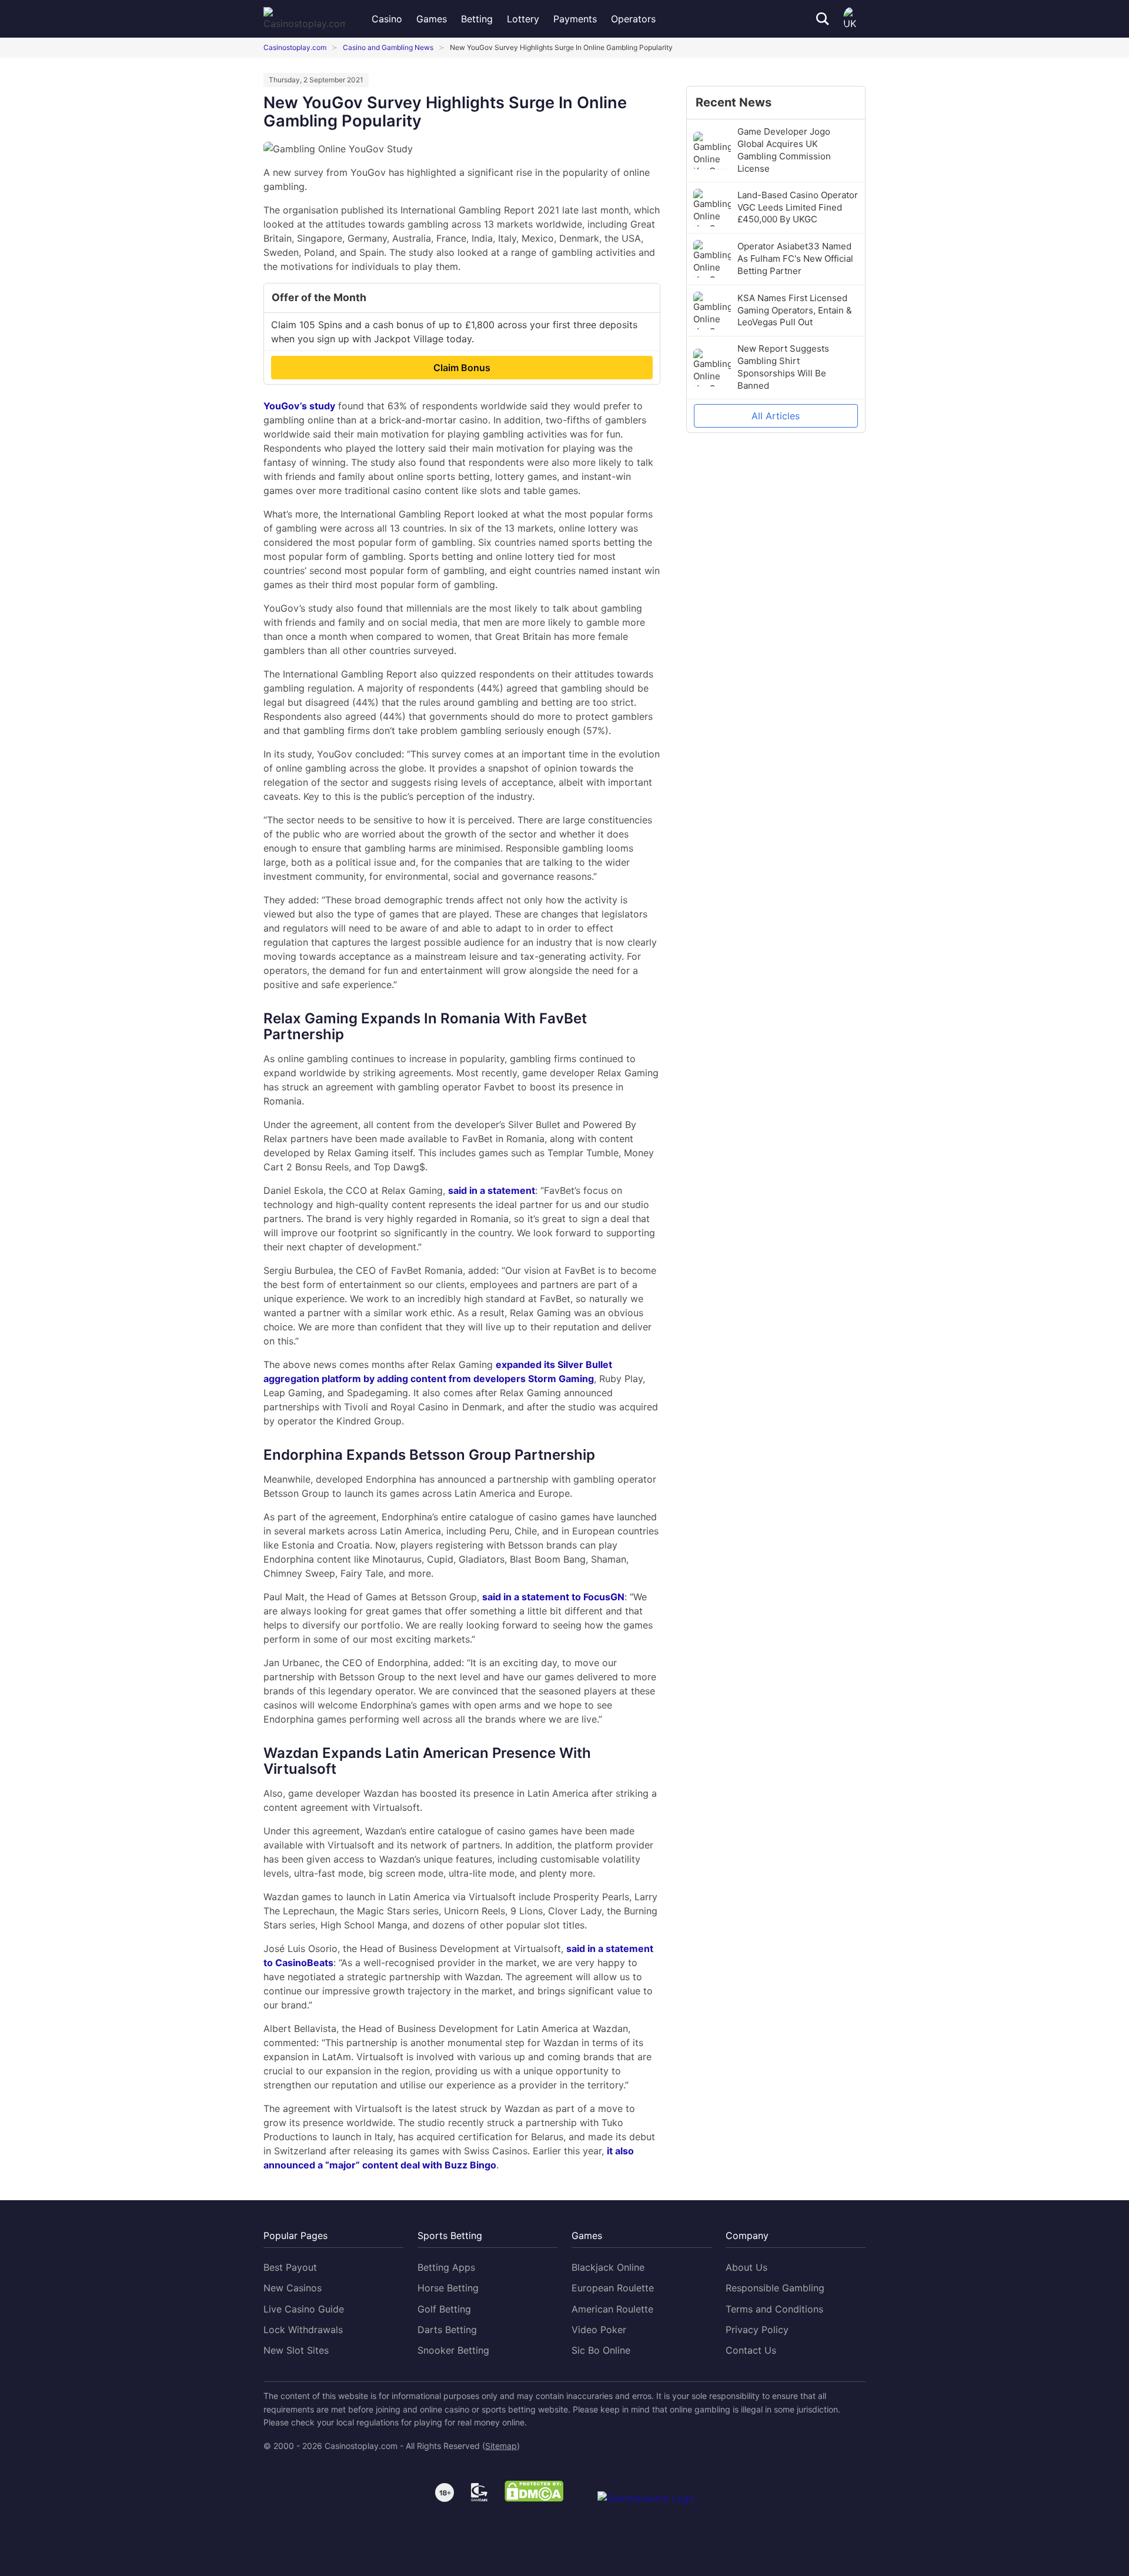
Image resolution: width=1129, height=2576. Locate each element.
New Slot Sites (296, 2350)
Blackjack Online (608, 2267)
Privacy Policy (757, 2330)
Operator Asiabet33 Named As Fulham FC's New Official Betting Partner (795, 258)
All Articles (776, 416)
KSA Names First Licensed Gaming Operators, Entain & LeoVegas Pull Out (795, 310)
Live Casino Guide (304, 2309)
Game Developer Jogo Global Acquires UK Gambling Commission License (784, 150)
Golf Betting (444, 2309)
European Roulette (613, 2288)
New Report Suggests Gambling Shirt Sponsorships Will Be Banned (783, 367)
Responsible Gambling (775, 2288)
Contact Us (751, 2350)
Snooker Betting (453, 2350)
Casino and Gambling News (388, 47)
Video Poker (599, 2330)
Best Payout (290, 2267)
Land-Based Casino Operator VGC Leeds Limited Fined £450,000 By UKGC (798, 207)
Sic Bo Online (601, 2350)
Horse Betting (448, 2288)
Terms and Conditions (774, 2309)
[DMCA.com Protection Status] (534, 2493)
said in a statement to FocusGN (553, 1597)
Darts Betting (447, 2330)
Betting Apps (446, 2267)
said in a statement (492, 1190)
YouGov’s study (299, 406)
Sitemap (501, 2446)
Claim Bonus (462, 368)
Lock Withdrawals (303, 2330)
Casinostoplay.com (295, 47)
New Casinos (293, 2288)
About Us (746, 2267)
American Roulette (612, 2309)
